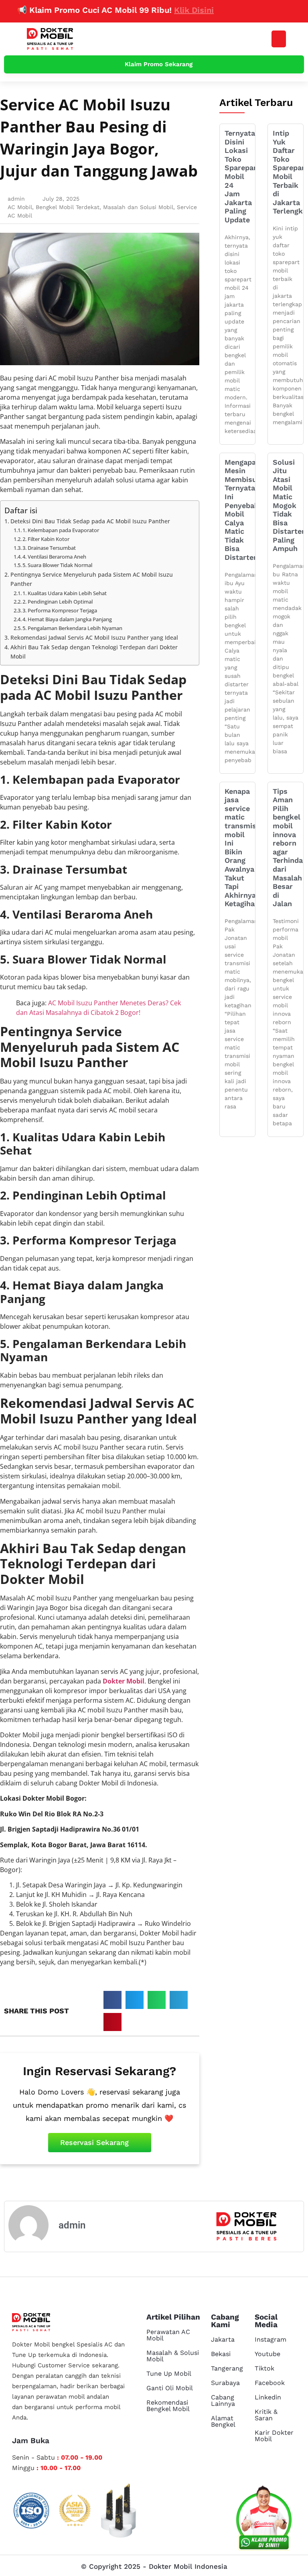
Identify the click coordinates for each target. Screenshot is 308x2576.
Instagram (271, 2339)
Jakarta (223, 2339)
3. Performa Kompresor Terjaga (60, 610)
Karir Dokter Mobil (274, 2436)
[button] (279, 39)
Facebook (270, 2383)
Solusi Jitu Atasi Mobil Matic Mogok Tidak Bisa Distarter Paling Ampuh (289, 505)
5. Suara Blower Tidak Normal (57, 565)
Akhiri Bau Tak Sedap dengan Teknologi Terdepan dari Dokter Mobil (94, 652)
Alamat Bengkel (223, 2421)
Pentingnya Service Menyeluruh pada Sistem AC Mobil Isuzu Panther (92, 579)
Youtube (267, 2354)
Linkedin (268, 2397)
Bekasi (221, 2354)
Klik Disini (167, 10)
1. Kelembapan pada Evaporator (61, 530)
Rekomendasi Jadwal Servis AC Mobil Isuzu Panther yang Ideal (94, 637)
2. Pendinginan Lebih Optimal (58, 602)
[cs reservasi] (264, 2520)
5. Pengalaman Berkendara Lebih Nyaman (72, 628)
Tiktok (264, 2368)
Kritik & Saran (266, 2415)
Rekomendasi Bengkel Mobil (168, 2406)
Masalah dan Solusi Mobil (138, 207)
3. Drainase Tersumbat (49, 548)
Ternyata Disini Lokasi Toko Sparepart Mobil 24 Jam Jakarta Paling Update (242, 176)
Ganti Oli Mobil (170, 2388)
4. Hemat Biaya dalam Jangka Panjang (67, 619)
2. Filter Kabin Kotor (46, 539)
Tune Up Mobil (169, 2374)
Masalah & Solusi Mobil (173, 2356)
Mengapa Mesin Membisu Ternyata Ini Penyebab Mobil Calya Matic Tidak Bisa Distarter (242, 510)
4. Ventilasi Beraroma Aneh (54, 557)
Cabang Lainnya (223, 2400)
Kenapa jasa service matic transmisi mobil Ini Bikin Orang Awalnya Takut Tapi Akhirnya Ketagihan (242, 848)
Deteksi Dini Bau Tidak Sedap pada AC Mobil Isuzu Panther (91, 521)
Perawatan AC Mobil (168, 2335)
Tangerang (227, 2368)
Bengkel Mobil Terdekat (68, 207)
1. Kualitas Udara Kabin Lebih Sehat (65, 593)
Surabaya (225, 2383)
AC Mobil (20, 207)
